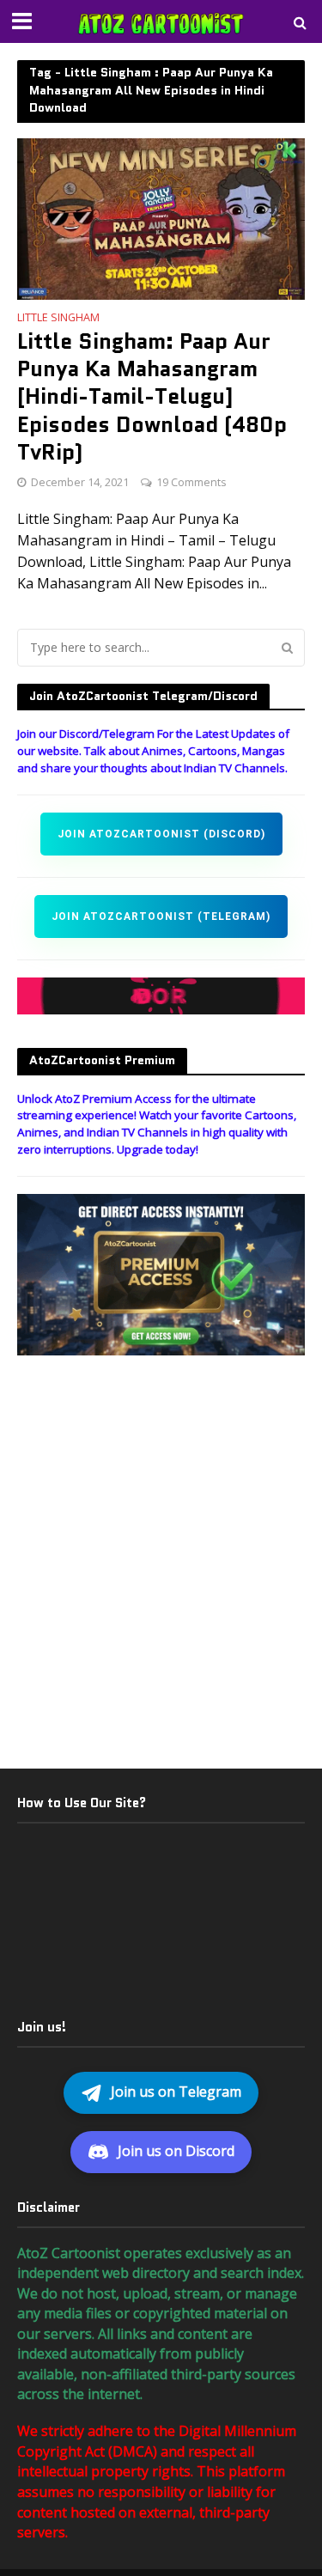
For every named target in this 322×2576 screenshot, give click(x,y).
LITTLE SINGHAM (58, 319)
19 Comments (191, 482)
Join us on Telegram (176, 2092)
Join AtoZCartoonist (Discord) (161, 834)
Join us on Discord (176, 2151)
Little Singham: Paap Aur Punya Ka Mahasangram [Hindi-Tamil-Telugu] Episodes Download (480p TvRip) (152, 397)
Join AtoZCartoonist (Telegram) (161, 917)
